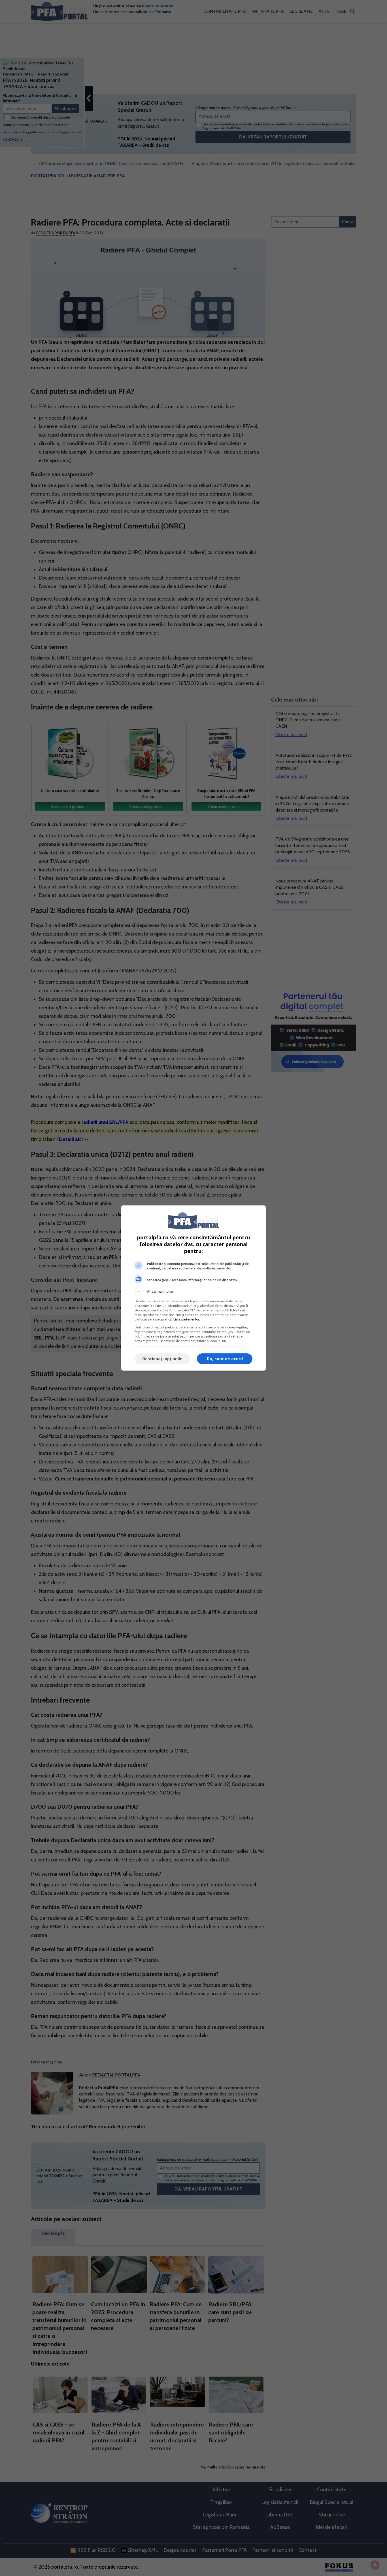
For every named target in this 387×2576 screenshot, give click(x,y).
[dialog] (193, 1288)
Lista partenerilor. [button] (187, 1319)
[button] (193, 1292)
